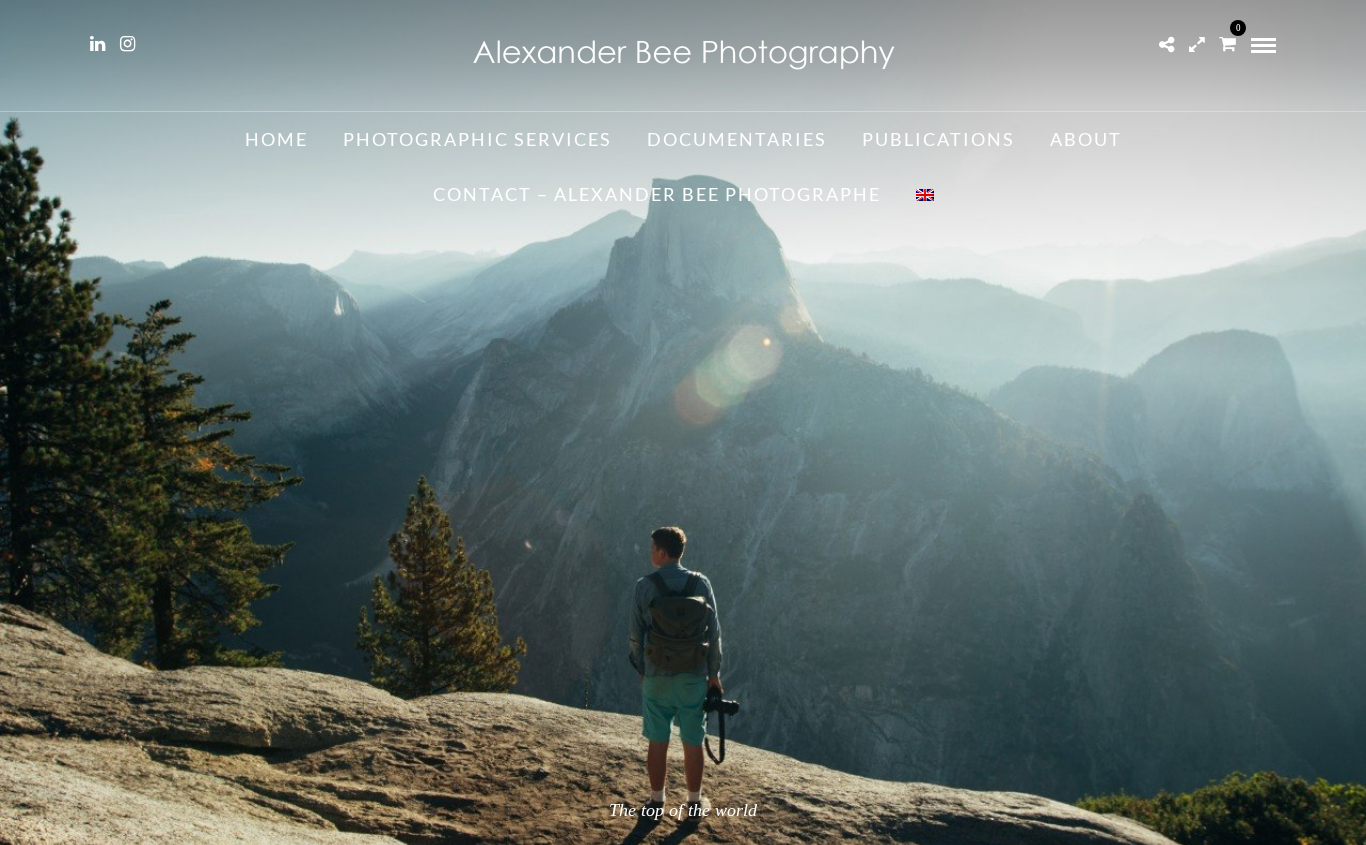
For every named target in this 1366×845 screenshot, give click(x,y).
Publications (938, 139)
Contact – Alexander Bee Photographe (657, 194)
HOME (276, 139)
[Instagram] (127, 44)
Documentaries (737, 139)
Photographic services (477, 139)
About (1086, 139)
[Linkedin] (97, 44)
